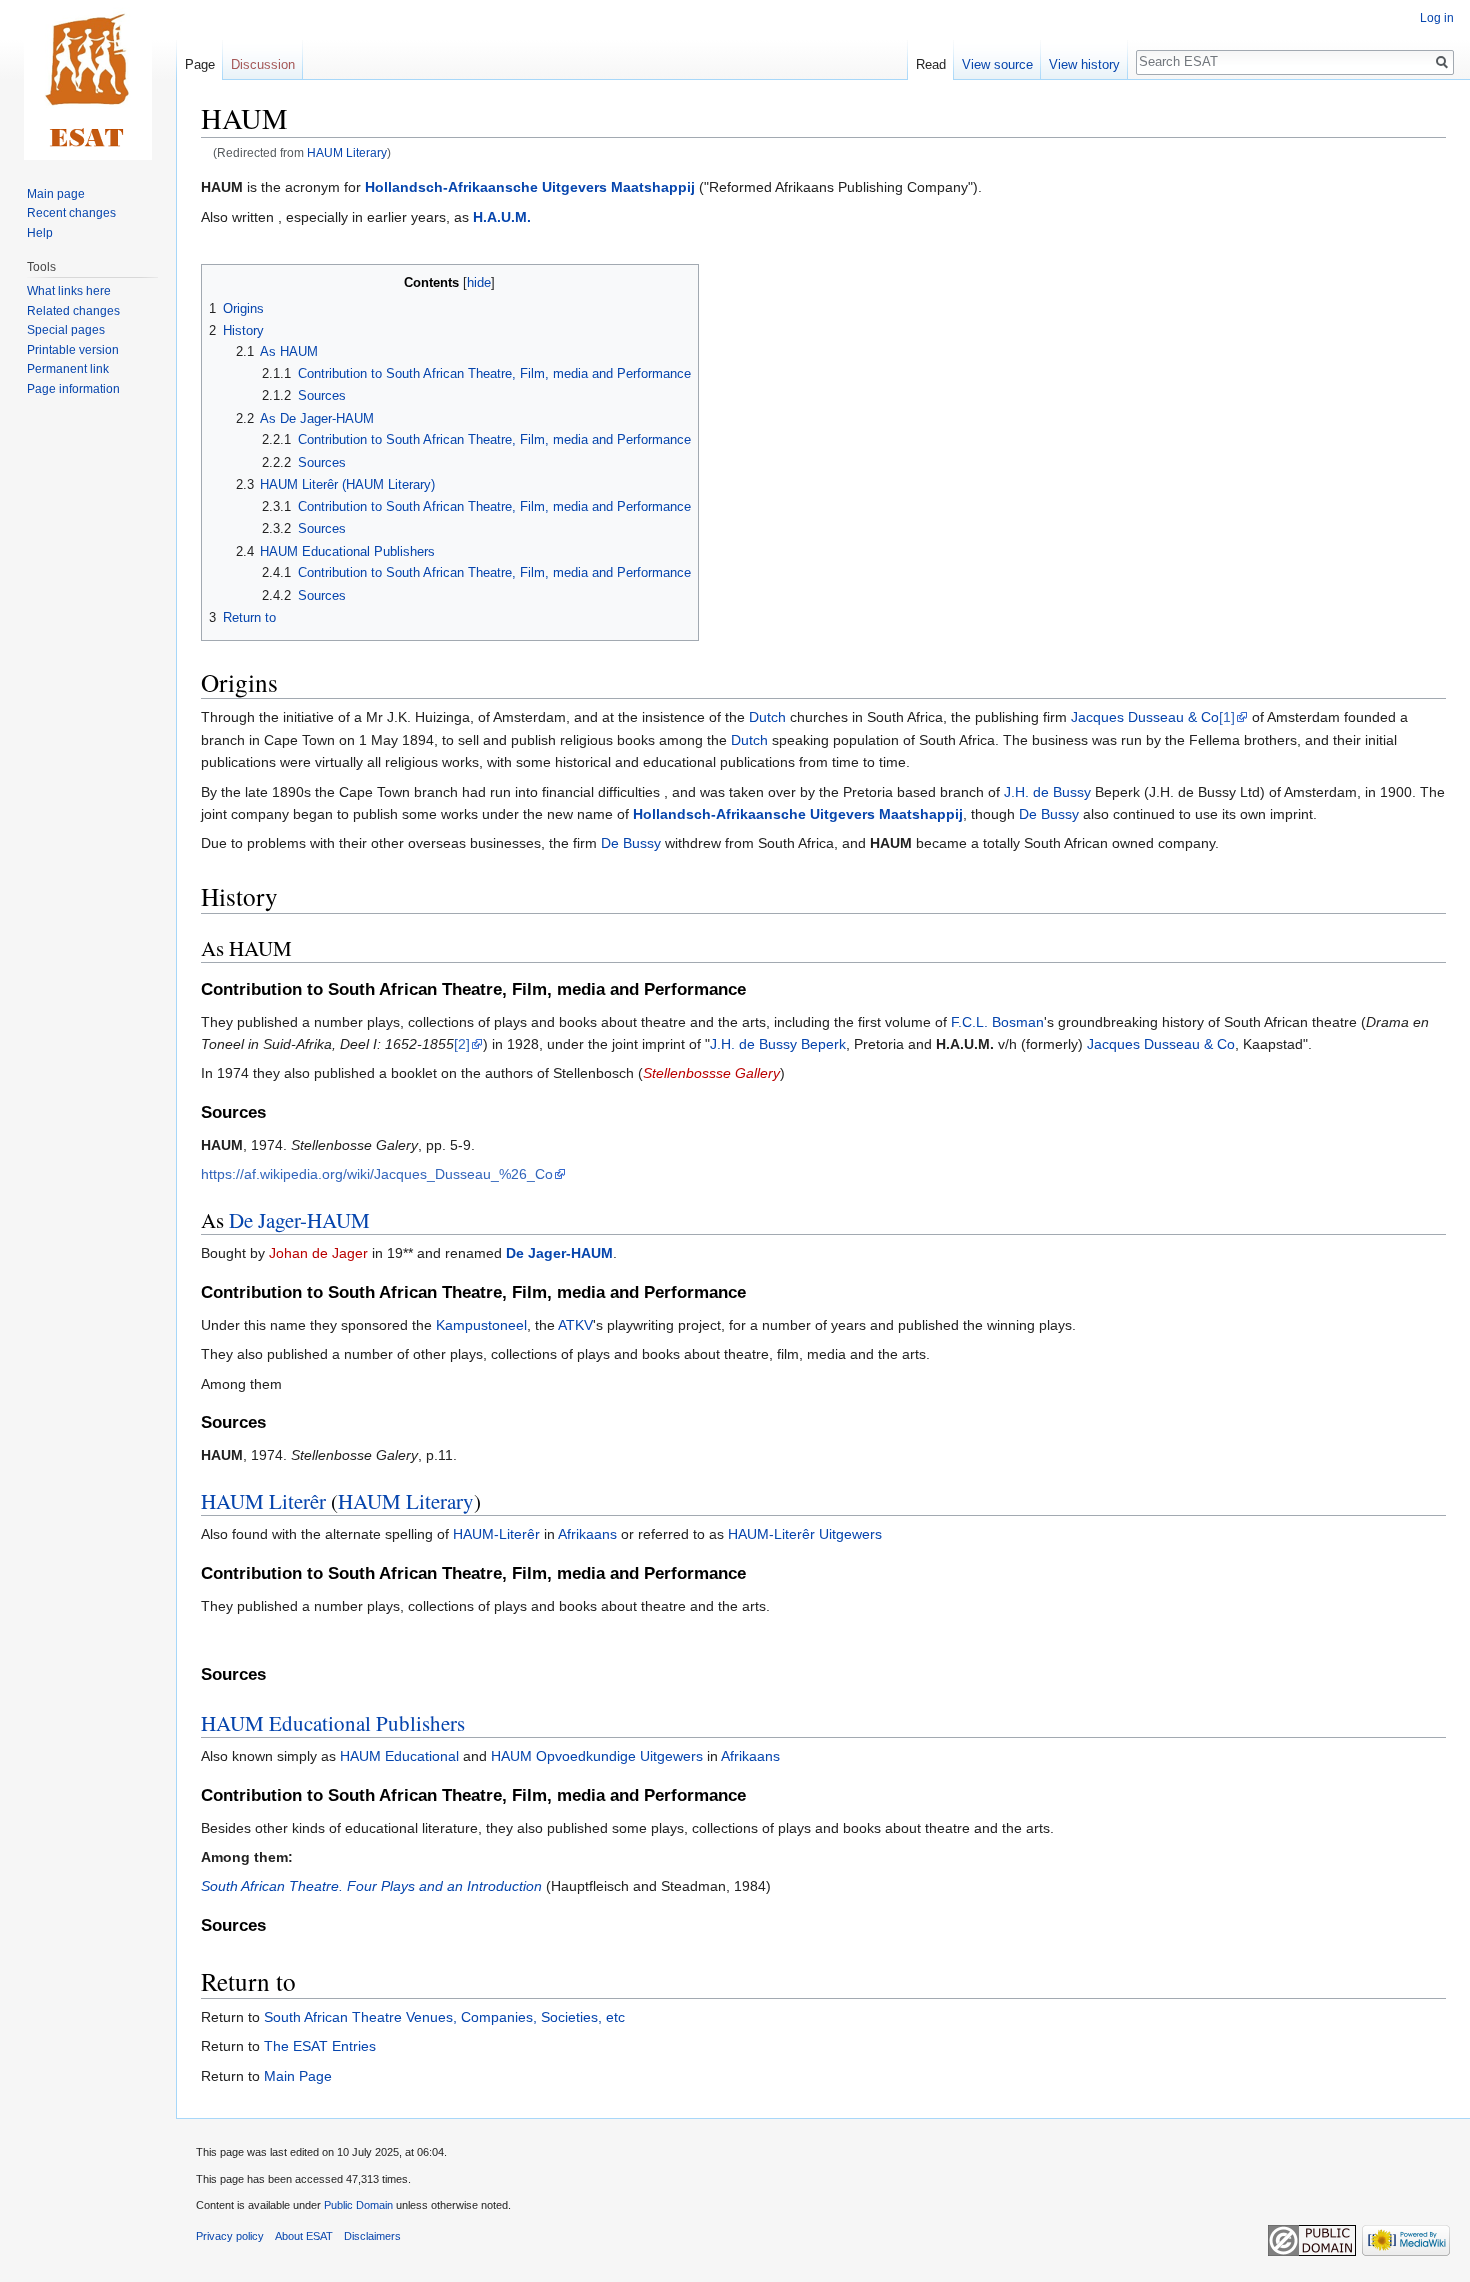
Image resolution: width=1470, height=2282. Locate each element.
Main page (56, 194)
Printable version (73, 350)
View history (1084, 64)
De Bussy (1049, 814)
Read (931, 64)
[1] (1227, 717)
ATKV (575, 1325)
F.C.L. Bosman (997, 1022)
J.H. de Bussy (1047, 792)
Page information (73, 389)
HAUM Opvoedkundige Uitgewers (597, 1756)
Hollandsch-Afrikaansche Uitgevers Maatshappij (530, 187)
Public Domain (358, 2205)
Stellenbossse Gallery (711, 1073)
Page (200, 64)
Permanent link (68, 369)
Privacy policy (230, 2236)
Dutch (767, 717)
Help (40, 233)
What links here (69, 291)
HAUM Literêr (263, 1501)
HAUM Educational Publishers (333, 1723)
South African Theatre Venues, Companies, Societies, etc (444, 2017)
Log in (1437, 18)
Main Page (298, 2076)
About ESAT (304, 2236)
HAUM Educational (399, 1756)
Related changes (73, 311)
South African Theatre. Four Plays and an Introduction (371, 1886)
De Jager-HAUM (299, 1220)
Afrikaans (587, 1534)
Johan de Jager (318, 1253)
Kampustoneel (481, 1325)
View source (997, 64)
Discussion (263, 64)
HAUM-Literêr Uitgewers (805, 1534)
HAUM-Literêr (496, 1534)
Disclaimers (372, 2236)
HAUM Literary (347, 152)
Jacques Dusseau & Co (1145, 717)
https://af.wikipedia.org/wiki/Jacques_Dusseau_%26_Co (377, 1174)
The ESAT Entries (320, 2046)
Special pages (66, 330)
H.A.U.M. (502, 217)
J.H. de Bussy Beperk (778, 1044)
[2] (462, 1044)
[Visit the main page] (88, 80)
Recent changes (71, 213)
